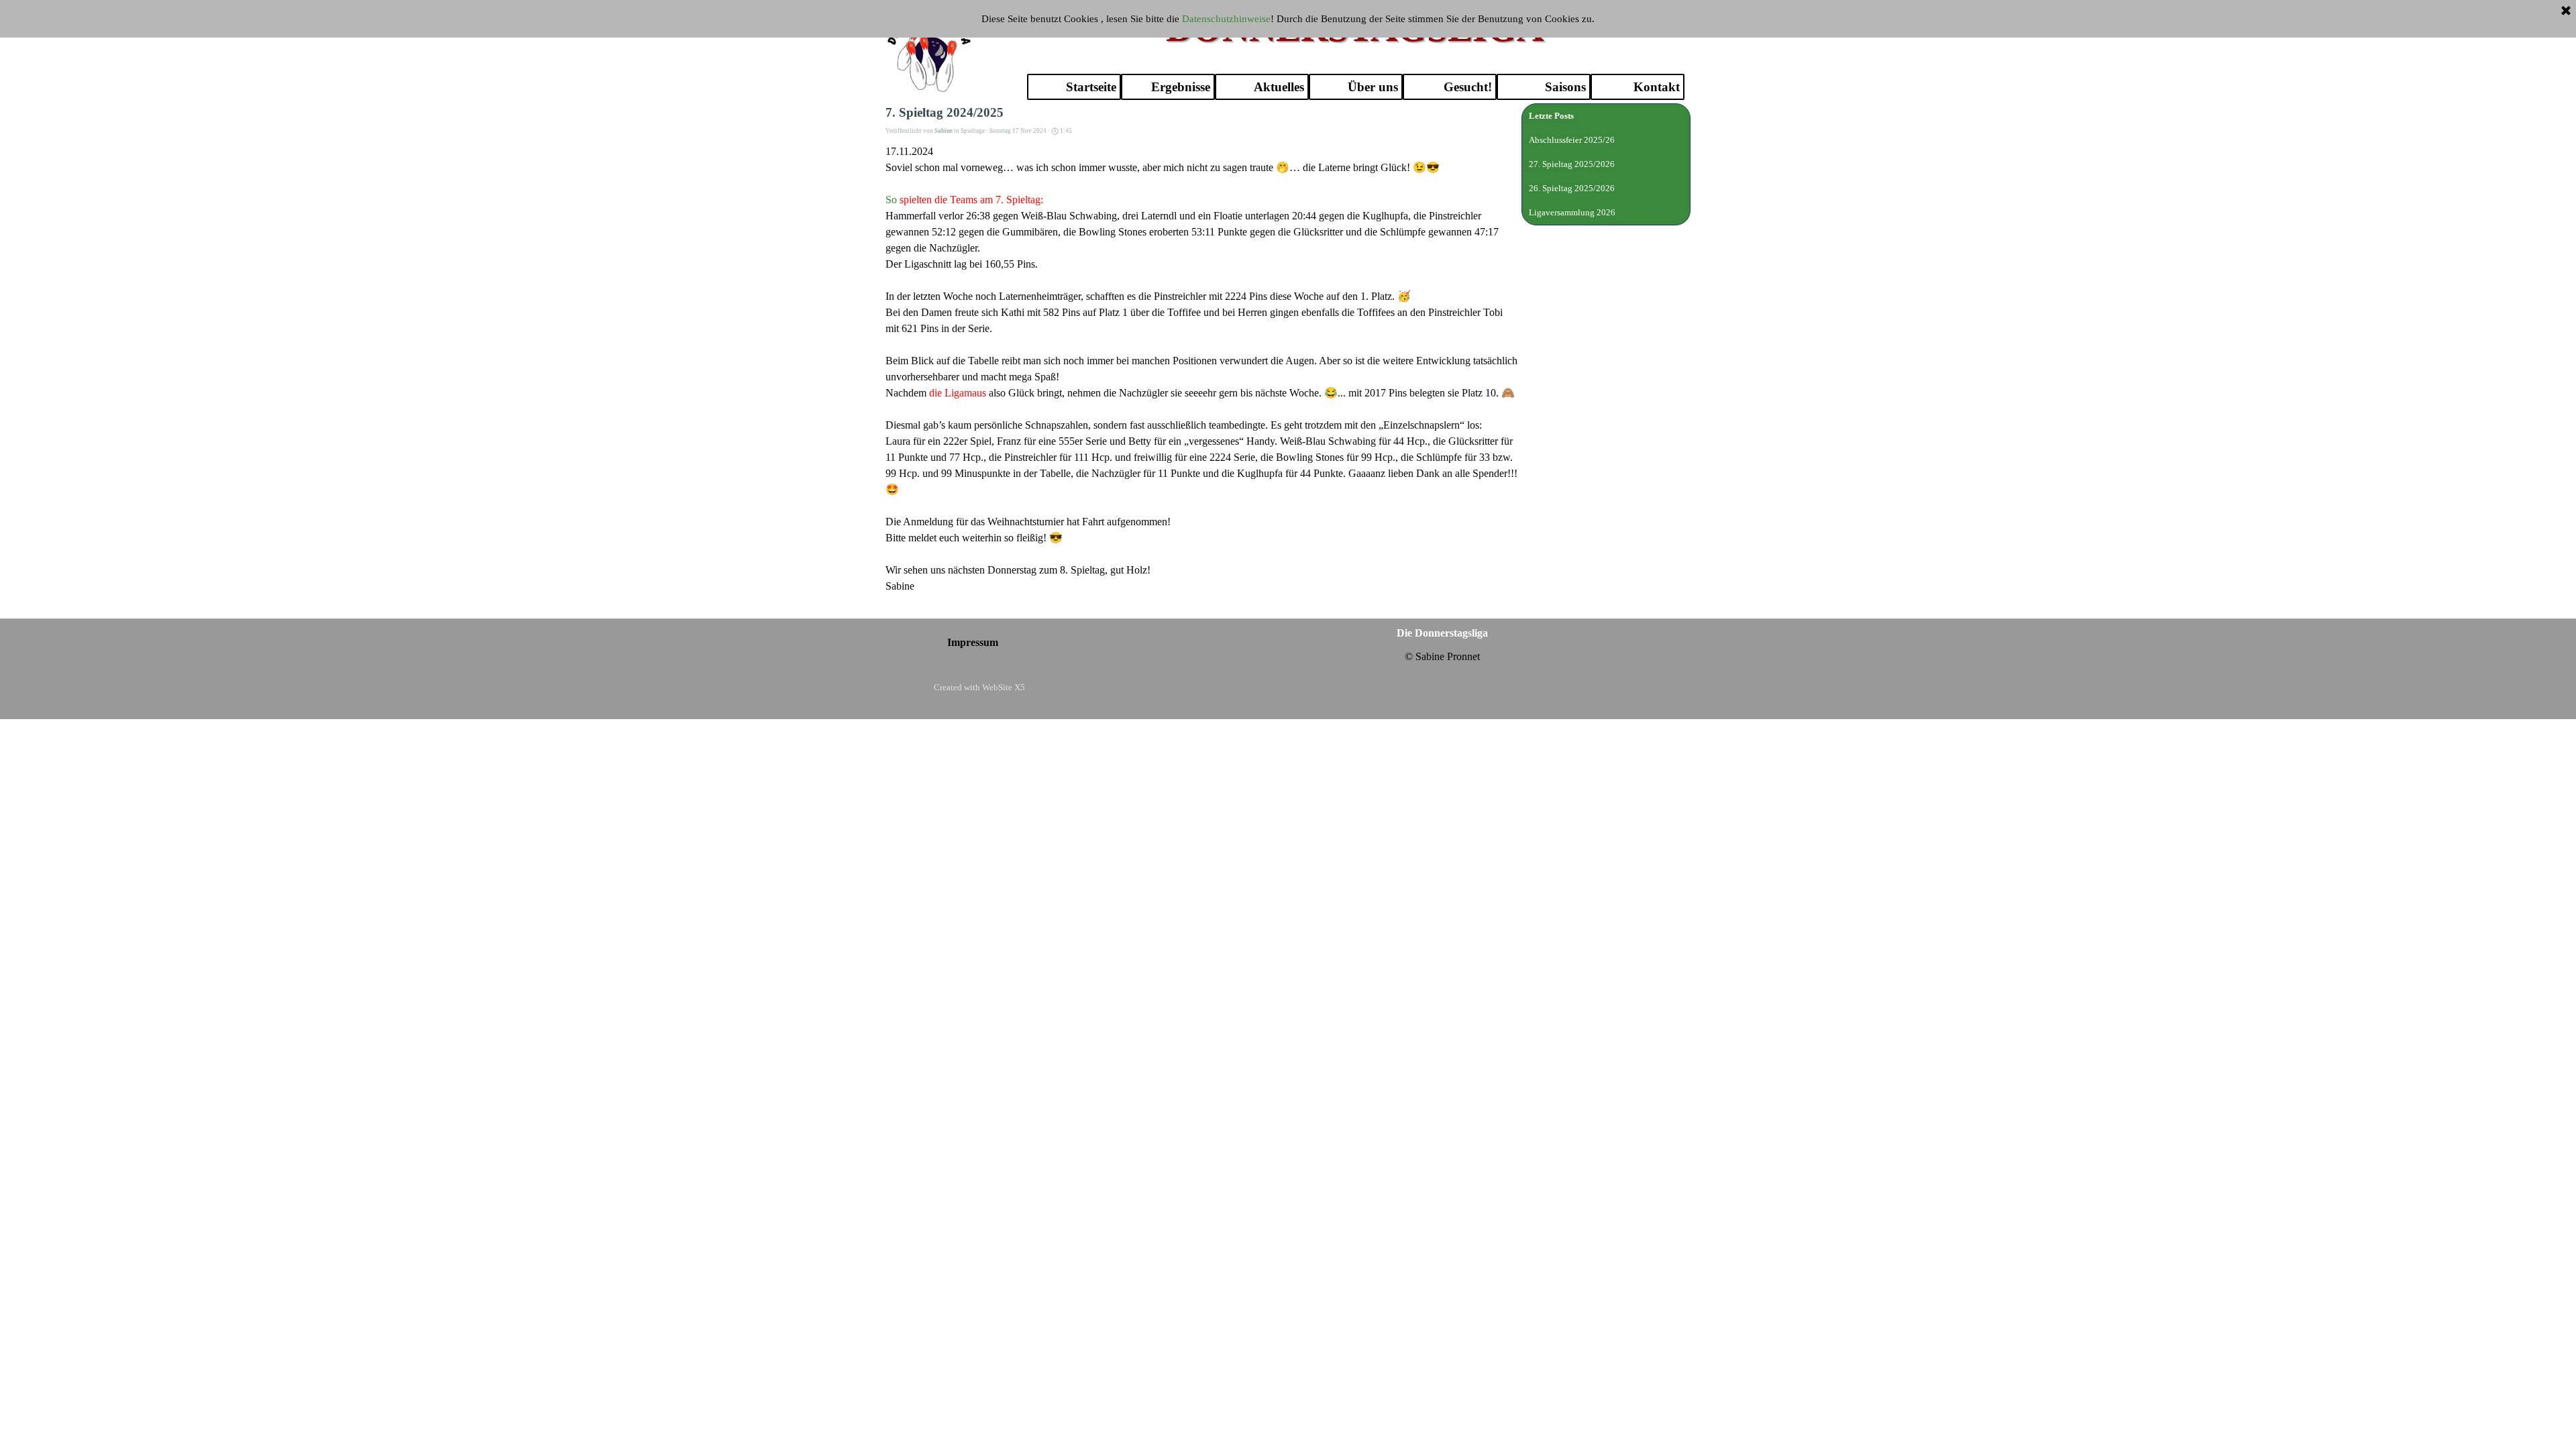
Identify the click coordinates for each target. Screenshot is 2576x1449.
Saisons (1565, 87)
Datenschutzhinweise (1226, 19)
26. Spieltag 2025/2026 (1572, 188)
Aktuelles (1279, 87)
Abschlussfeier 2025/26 (1572, 140)
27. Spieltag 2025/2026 (1572, 164)
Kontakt (1657, 87)
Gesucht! (1468, 87)
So (891, 200)
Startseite (1091, 87)
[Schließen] (2566, 11)
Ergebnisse (1181, 87)
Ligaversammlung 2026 (1572, 212)
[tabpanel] (1442, 645)
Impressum (973, 642)
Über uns (1373, 87)
